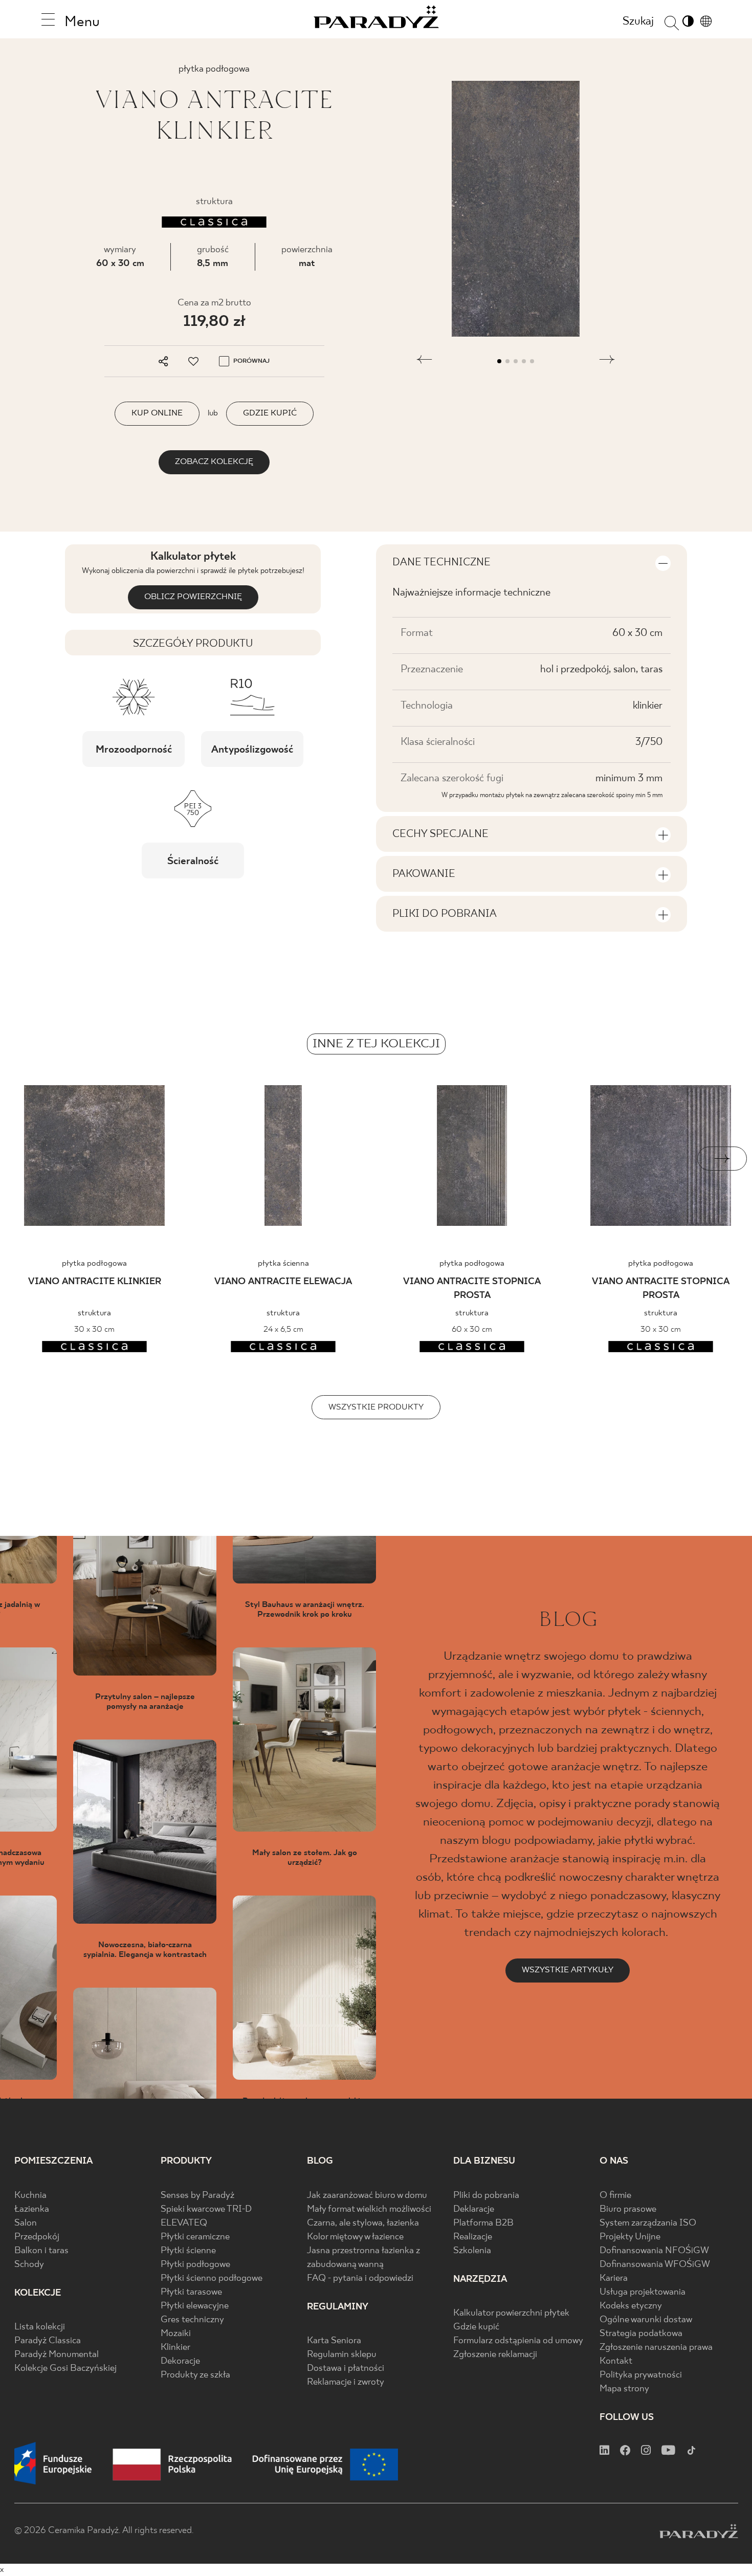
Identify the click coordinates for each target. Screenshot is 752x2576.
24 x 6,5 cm (283, 1329)
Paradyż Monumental (57, 2355)
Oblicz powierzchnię (193, 597)
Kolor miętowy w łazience (355, 2237)
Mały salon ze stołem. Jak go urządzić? (305, 1858)
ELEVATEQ (184, 2223)
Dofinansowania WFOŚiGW (655, 2265)
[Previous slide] (30, 1159)
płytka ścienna (283, 1263)
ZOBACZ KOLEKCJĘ (214, 462)
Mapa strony (624, 2389)
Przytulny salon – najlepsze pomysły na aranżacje (145, 1702)
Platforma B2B (483, 2223)
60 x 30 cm (120, 264)
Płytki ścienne (188, 2251)
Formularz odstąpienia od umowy (518, 2341)
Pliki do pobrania (486, 2196)
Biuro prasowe (628, 2209)
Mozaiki (176, 2334)
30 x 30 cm (94, 1329)
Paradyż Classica (48, 2341)
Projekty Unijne (630, 2237)
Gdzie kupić (476, 2327)
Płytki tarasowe (191, 2292)
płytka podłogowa (94, 1263)
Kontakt (616, 2361)
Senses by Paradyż (197, 2196)
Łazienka (32, 2209)
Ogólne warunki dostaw (646, 2320)
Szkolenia (472, 2251)
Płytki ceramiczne (195, 2237)
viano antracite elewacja (283, 1282)
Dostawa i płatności (346, 2369)
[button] (424, 361)
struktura (94, 1313)
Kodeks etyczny (631, 2306)
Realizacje (473, 2237)
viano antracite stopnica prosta (472, 1289)
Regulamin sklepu (342, 2355)
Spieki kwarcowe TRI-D (206, 2209)
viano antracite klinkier (95, 1282)
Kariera (614, 2278)
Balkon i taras (41, 2251)
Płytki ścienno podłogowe (212, 2278)
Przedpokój (37, 2237)
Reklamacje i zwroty (346, 2382)
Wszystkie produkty (376, 1407)
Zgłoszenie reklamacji (495, 2355)
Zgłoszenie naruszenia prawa (656, 2348)
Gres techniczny (192, 2320)
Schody (29, 2265)
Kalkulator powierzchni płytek (511, 2313)
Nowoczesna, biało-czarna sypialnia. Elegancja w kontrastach (145, 1950)
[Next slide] (722, 1159)
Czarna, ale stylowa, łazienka (363, 2223)
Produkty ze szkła (195, 2375)
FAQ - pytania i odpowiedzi (360, 2278)
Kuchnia (30, 2196)
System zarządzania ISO (648, 2223)
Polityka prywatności (641, 2375)
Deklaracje (474, 2209)
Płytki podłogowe (195, 2265)
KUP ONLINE (157, 413)
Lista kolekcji (40, 2327)
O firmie (615, 2196)
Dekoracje (180, 2361)
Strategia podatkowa (641, 2334)
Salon (26, 2223)
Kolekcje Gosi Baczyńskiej (65, 2369)
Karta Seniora (334, 2341)
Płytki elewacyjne (195, 2306)
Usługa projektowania (643, 2292)
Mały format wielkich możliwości (369, 2209)
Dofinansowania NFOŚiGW (654, 2251)
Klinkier (175, 2348)
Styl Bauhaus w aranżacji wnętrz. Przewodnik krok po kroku (305, 1610)
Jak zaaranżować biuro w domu (367, 2196)
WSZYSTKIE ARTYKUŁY (568, 1970)
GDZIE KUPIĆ (270, 413)
